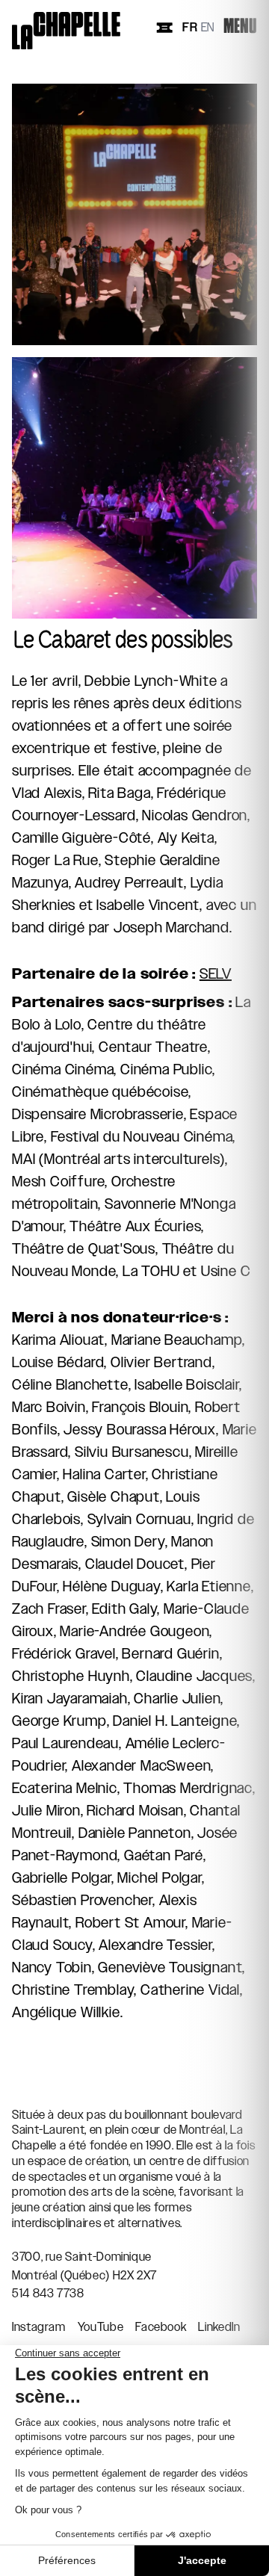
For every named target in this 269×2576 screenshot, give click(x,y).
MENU (240, 27)
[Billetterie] (164, 28)
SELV (216, 973)
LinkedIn (219, 2327)
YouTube (101, 2327)
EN (208, 28)
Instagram (39, 2327)
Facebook (161, 2327)
